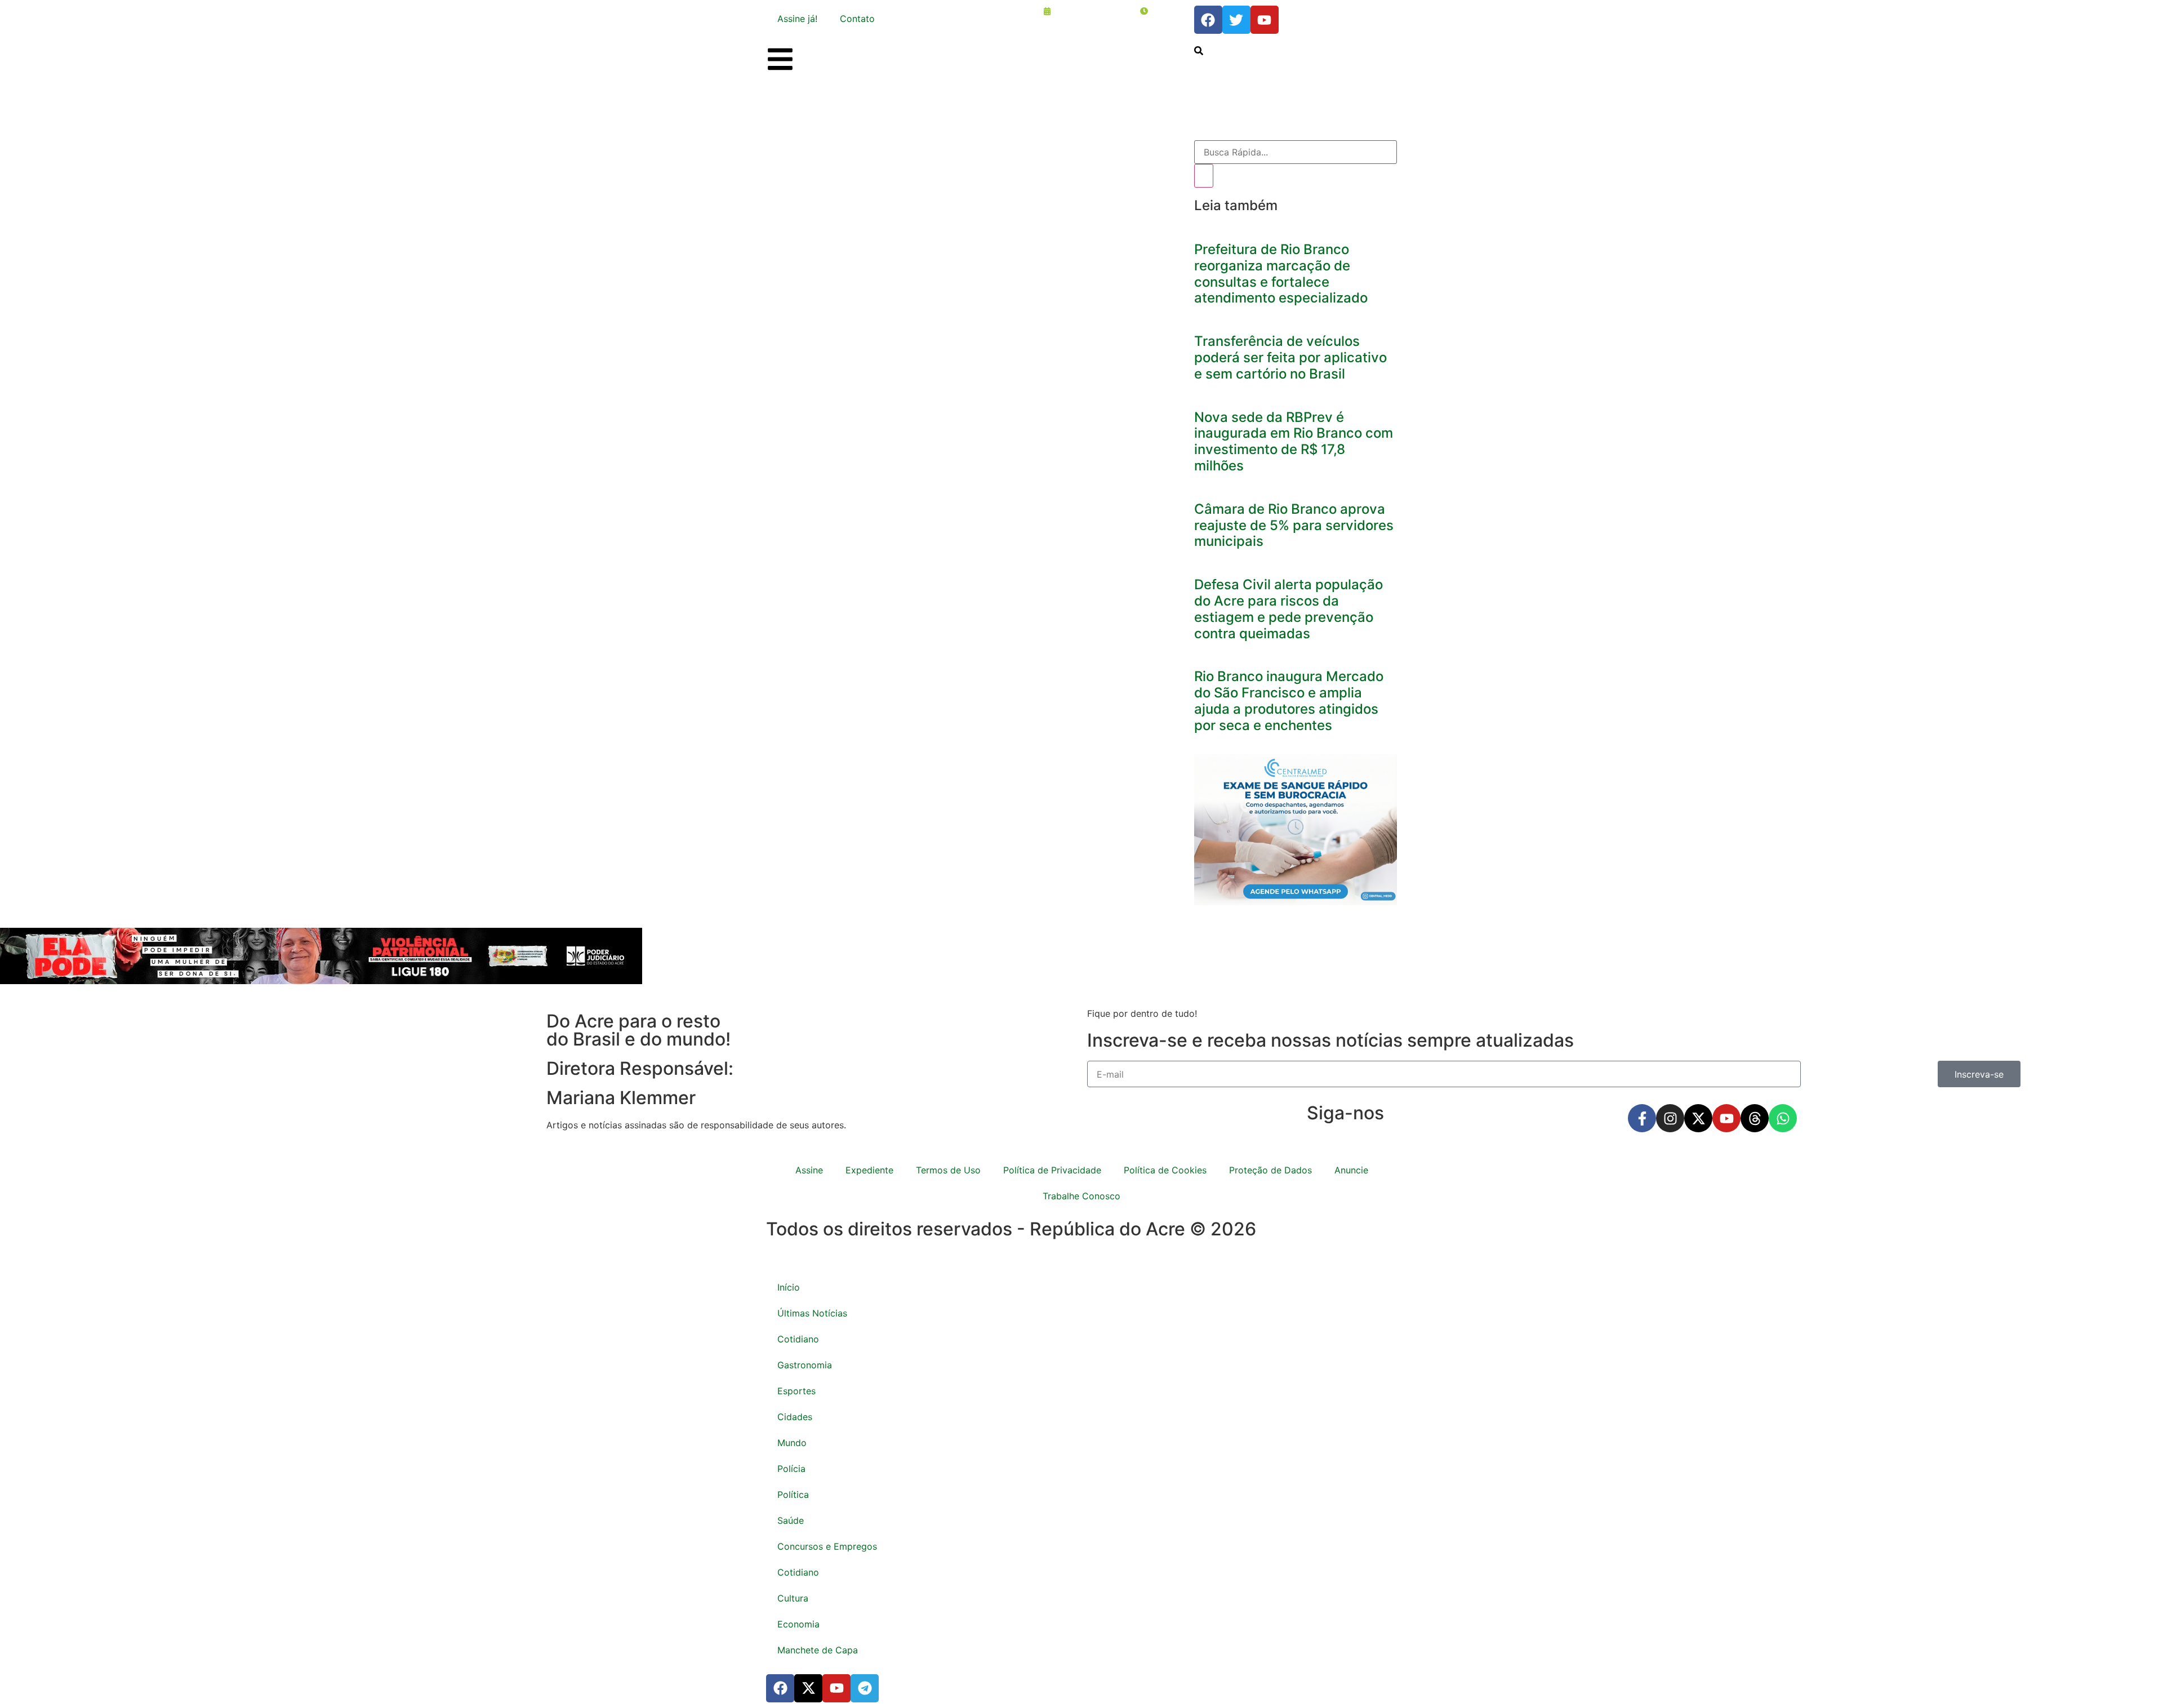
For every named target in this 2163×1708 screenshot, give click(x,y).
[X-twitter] (1698, 1118)
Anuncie (1351, 1170)
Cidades (795, 1417)
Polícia (791, 1469)
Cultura (793, 1598)
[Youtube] (1726, 1118)
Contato (857, 19)
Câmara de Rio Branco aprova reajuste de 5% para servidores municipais (1294, 525)
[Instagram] (1670, 1118)
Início (789, 1287)
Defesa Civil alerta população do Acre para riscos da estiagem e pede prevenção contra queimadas (1289, 609)
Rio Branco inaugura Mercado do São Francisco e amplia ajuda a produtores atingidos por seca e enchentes (1289, 700)
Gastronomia (805, 1365)
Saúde (791, 1520)
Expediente (869, 1170)
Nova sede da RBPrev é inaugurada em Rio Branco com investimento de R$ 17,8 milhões (1294, 441)
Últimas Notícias (812, 1313)
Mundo (792, 1443)
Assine (809, 1170)
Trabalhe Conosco (1081, 1196)
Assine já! (797, 19)
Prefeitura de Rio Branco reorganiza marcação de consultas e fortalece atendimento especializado (1281, 273)
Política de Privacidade (1052, 1170)
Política (793, 1494)
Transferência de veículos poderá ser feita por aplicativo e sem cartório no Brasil (1290, 357)
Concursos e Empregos (827, 1546)
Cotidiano (798, 1339)
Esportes (796, 1391)
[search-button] (1199, 51)
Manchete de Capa (818, 1650)
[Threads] (1755, 1118)
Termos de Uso (948, 1170)
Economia (798, 1624)
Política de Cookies (1165, 1170)
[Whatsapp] (1783, 1118)
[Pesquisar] (1204, 176)
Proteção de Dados (1270, 1170)
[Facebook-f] (1642, 1118)
